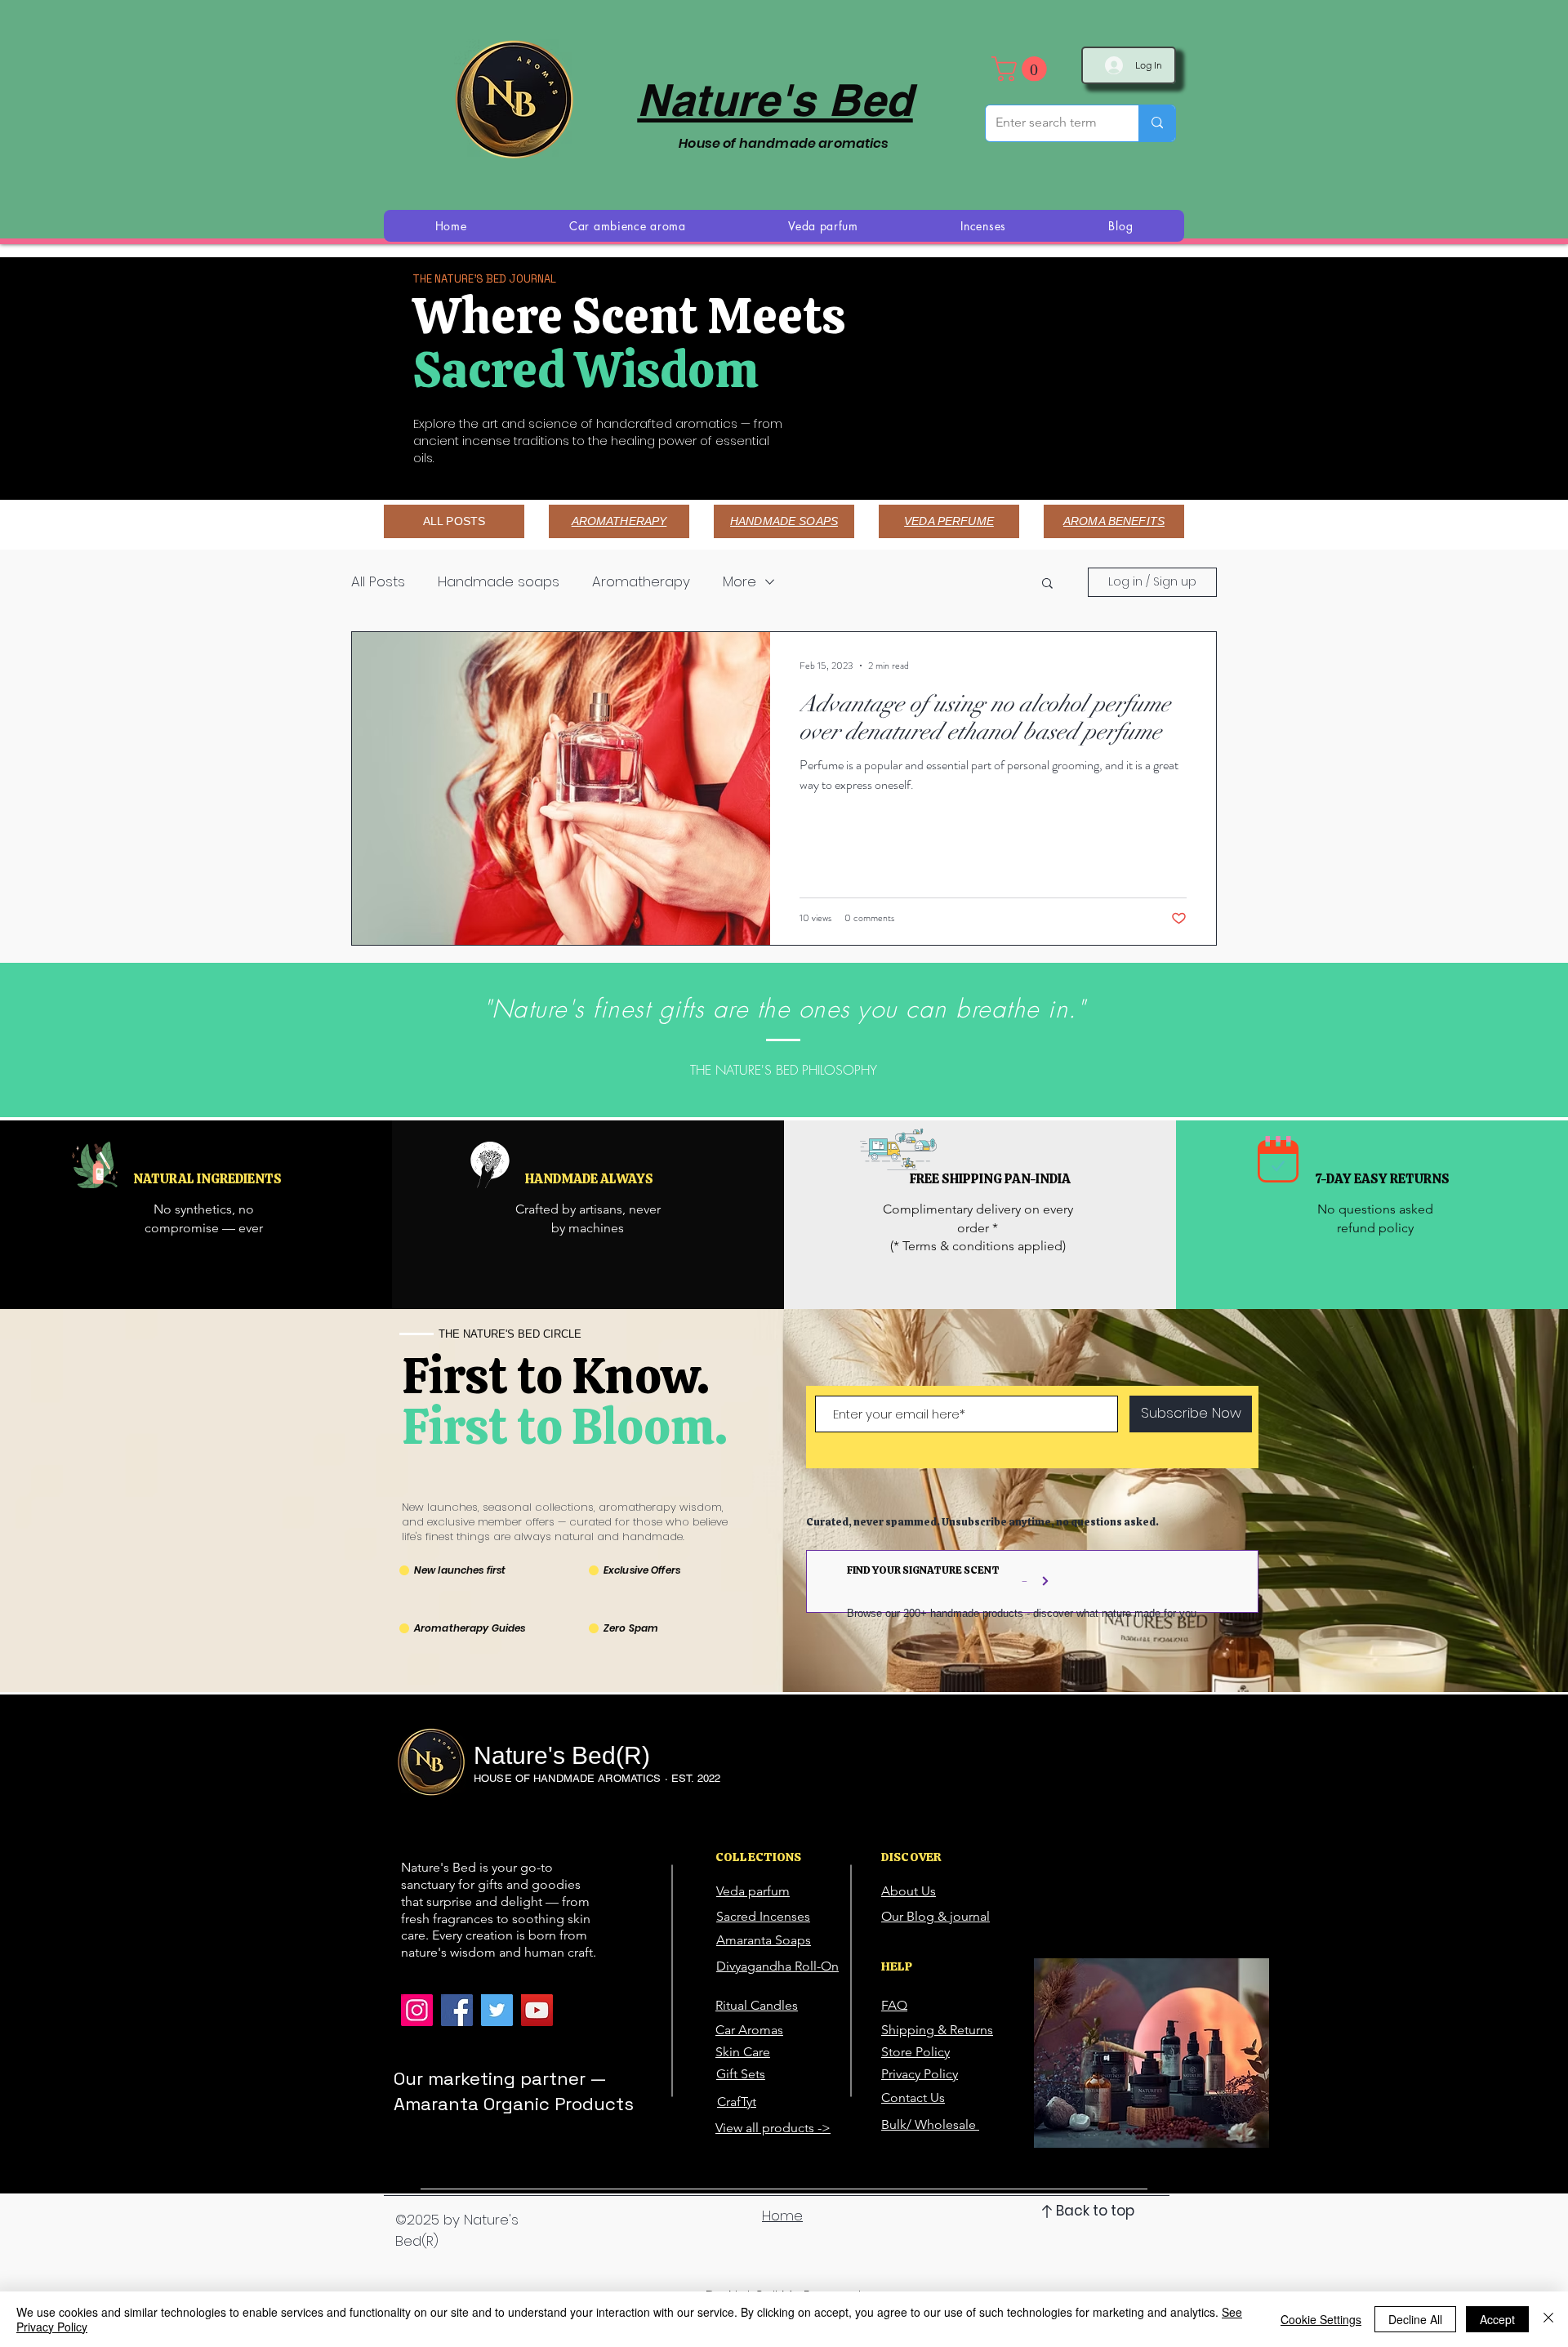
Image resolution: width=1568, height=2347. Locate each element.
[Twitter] (497, 2010)
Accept (1497, 2319)
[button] (1022, 69)
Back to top (1095, 2211)
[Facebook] (457, 2010)
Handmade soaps (499, 582)
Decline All (1415, 2319)
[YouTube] (537, 2010)
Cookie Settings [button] (1321, 2319)
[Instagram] (417, 2010)
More (739, 582)
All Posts (378, 582)
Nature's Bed (775, 100)
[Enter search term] (1157, 123)
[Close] (1548, 2319)
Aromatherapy (641, 582)
